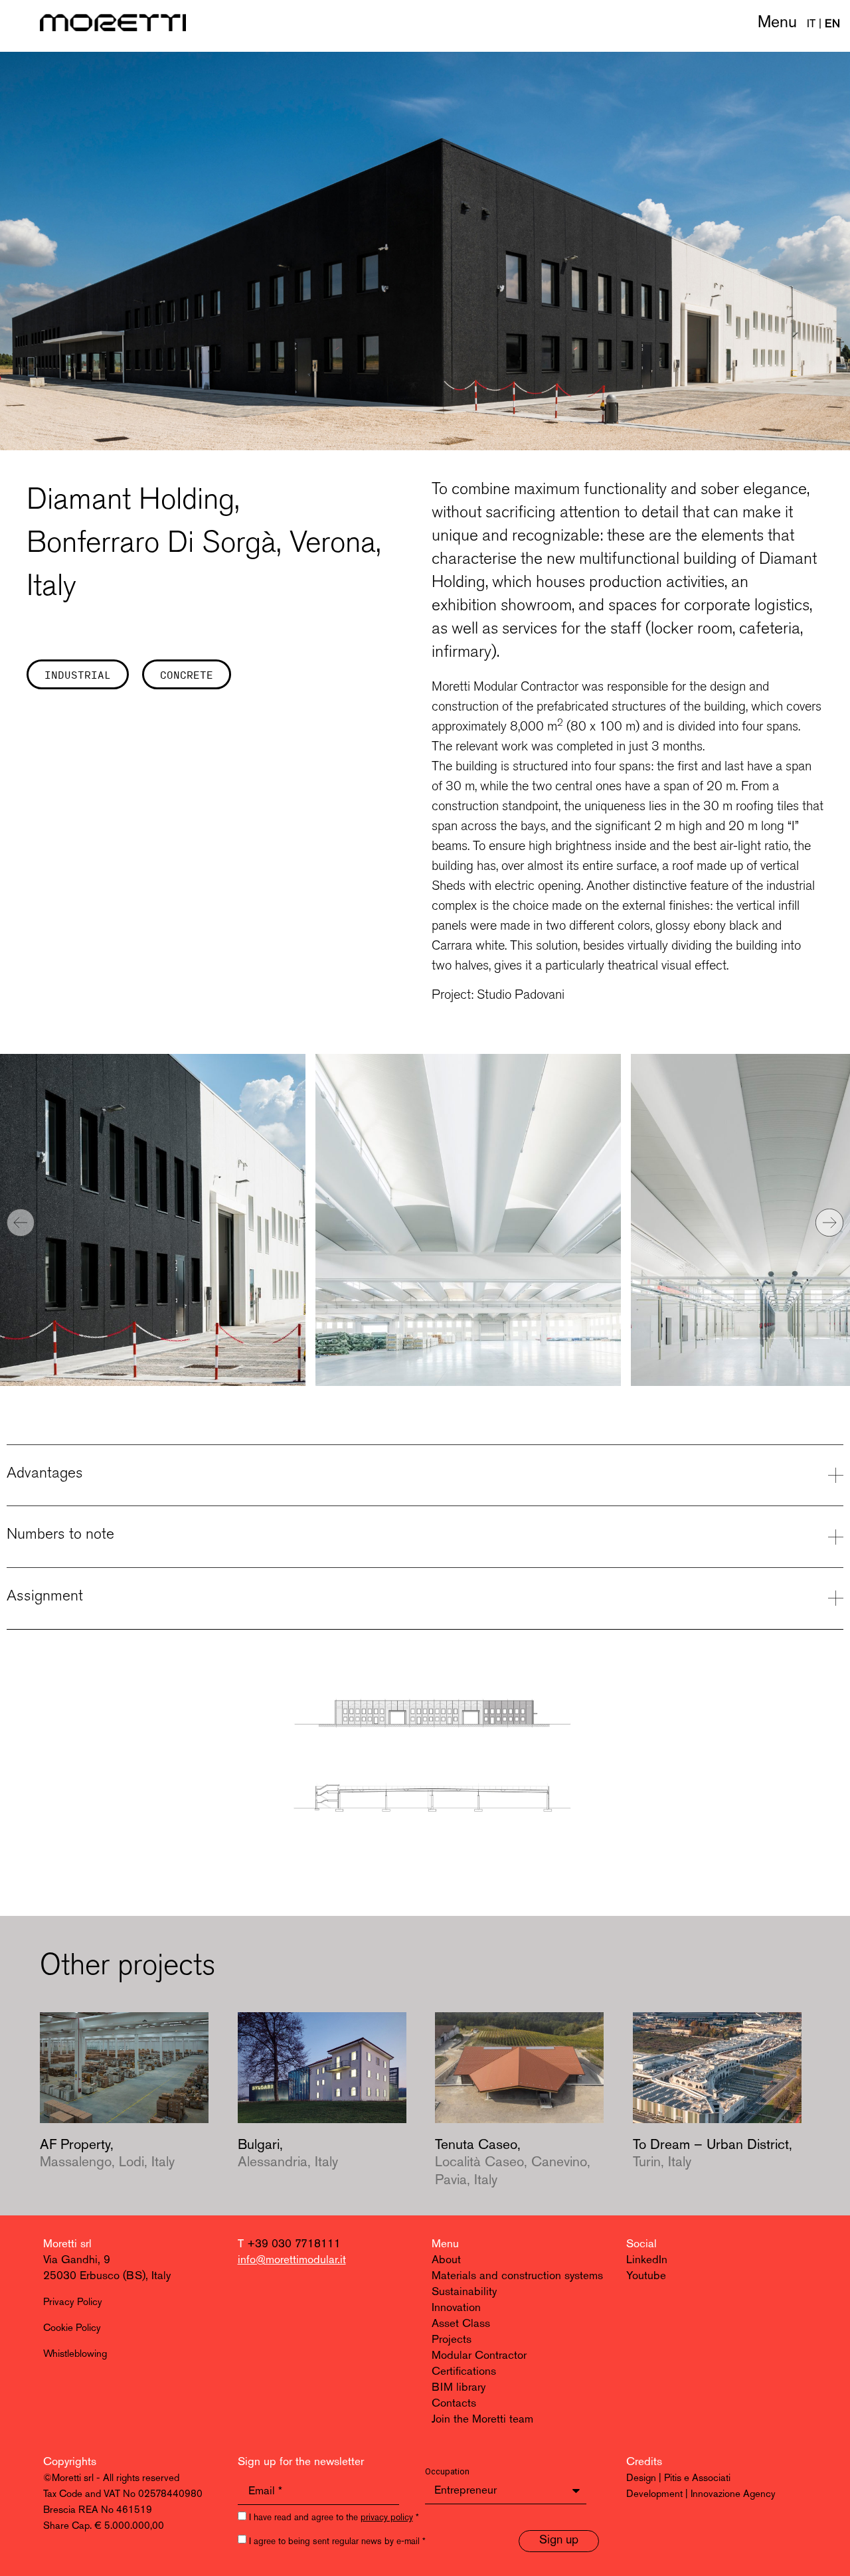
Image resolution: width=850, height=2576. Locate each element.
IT (811, 24)
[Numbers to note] (836, 1537)
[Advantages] (836, 1475)
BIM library (459, 2388)
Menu (777, 23)
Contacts (454, 2404)
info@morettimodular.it (292, 2260)
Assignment (45, 1595)
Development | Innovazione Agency (701, 2495)
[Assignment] (836, 1598)
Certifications (464, 2372)
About (446, 2260)
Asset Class (461, 2324)
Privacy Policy (73, 2303)
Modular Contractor (479, 2356)
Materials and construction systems (517, 2276)
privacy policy (387, 2518)
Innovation (456, 2308)
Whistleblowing (75, 2355)
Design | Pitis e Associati (678, 2479)
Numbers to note (60, 1533)
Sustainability (464, 2292)
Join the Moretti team (482, 2420)
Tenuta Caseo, (513, 2163)
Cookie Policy (72, 2329)
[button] (21, 1223)
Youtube (646, 2276)
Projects (452, 2340)
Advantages (45, 1472)
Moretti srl (67, 2244)
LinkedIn (647, 2260)
